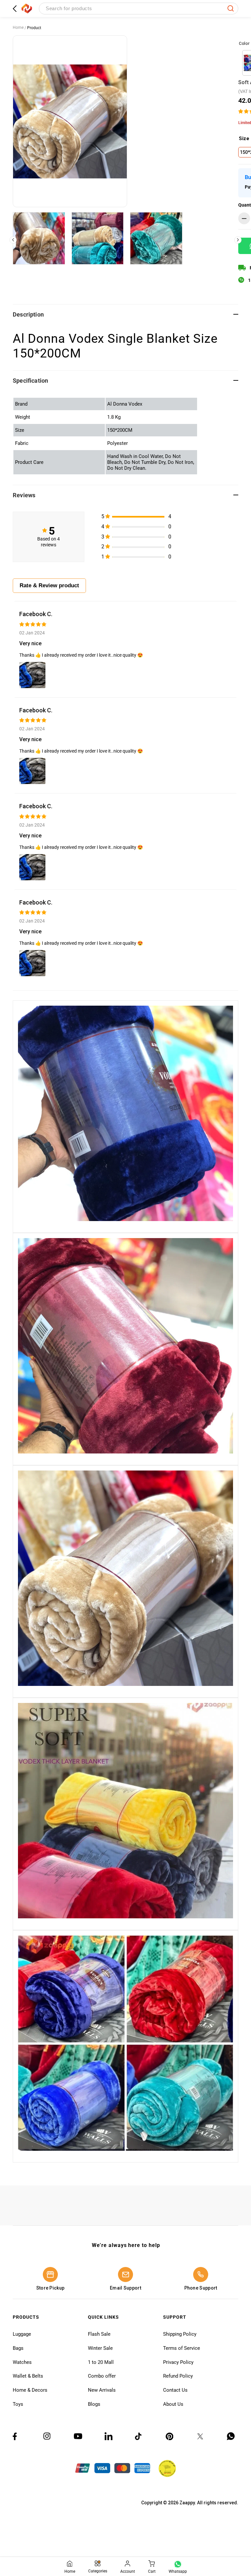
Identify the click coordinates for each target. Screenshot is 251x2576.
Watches (22, 2362)
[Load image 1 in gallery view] (39, 238)
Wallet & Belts (28, 2376)
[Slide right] (238, 240)
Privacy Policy (178, 2362)
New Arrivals (102, 2390)
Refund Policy (178, 2376)
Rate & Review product (49, 585)
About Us (173, 2404)
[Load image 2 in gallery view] (98, 238)
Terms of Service (182, 2348)
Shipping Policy (180, 2334)
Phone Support (201, 2288)
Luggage (22, 2334)
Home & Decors (30, 2390)
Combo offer (102, 2376)
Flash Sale (99, 2334)
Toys (18, 2404)
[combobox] (139, 9)
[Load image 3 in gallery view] (156, 238)
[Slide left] (13, 240)
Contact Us (175, 2390)
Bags (18, 2348)
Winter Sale (100, 2348)
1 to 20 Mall (101, 2362)
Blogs (94, 2404)
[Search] (231, 9)
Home (18, 27)
